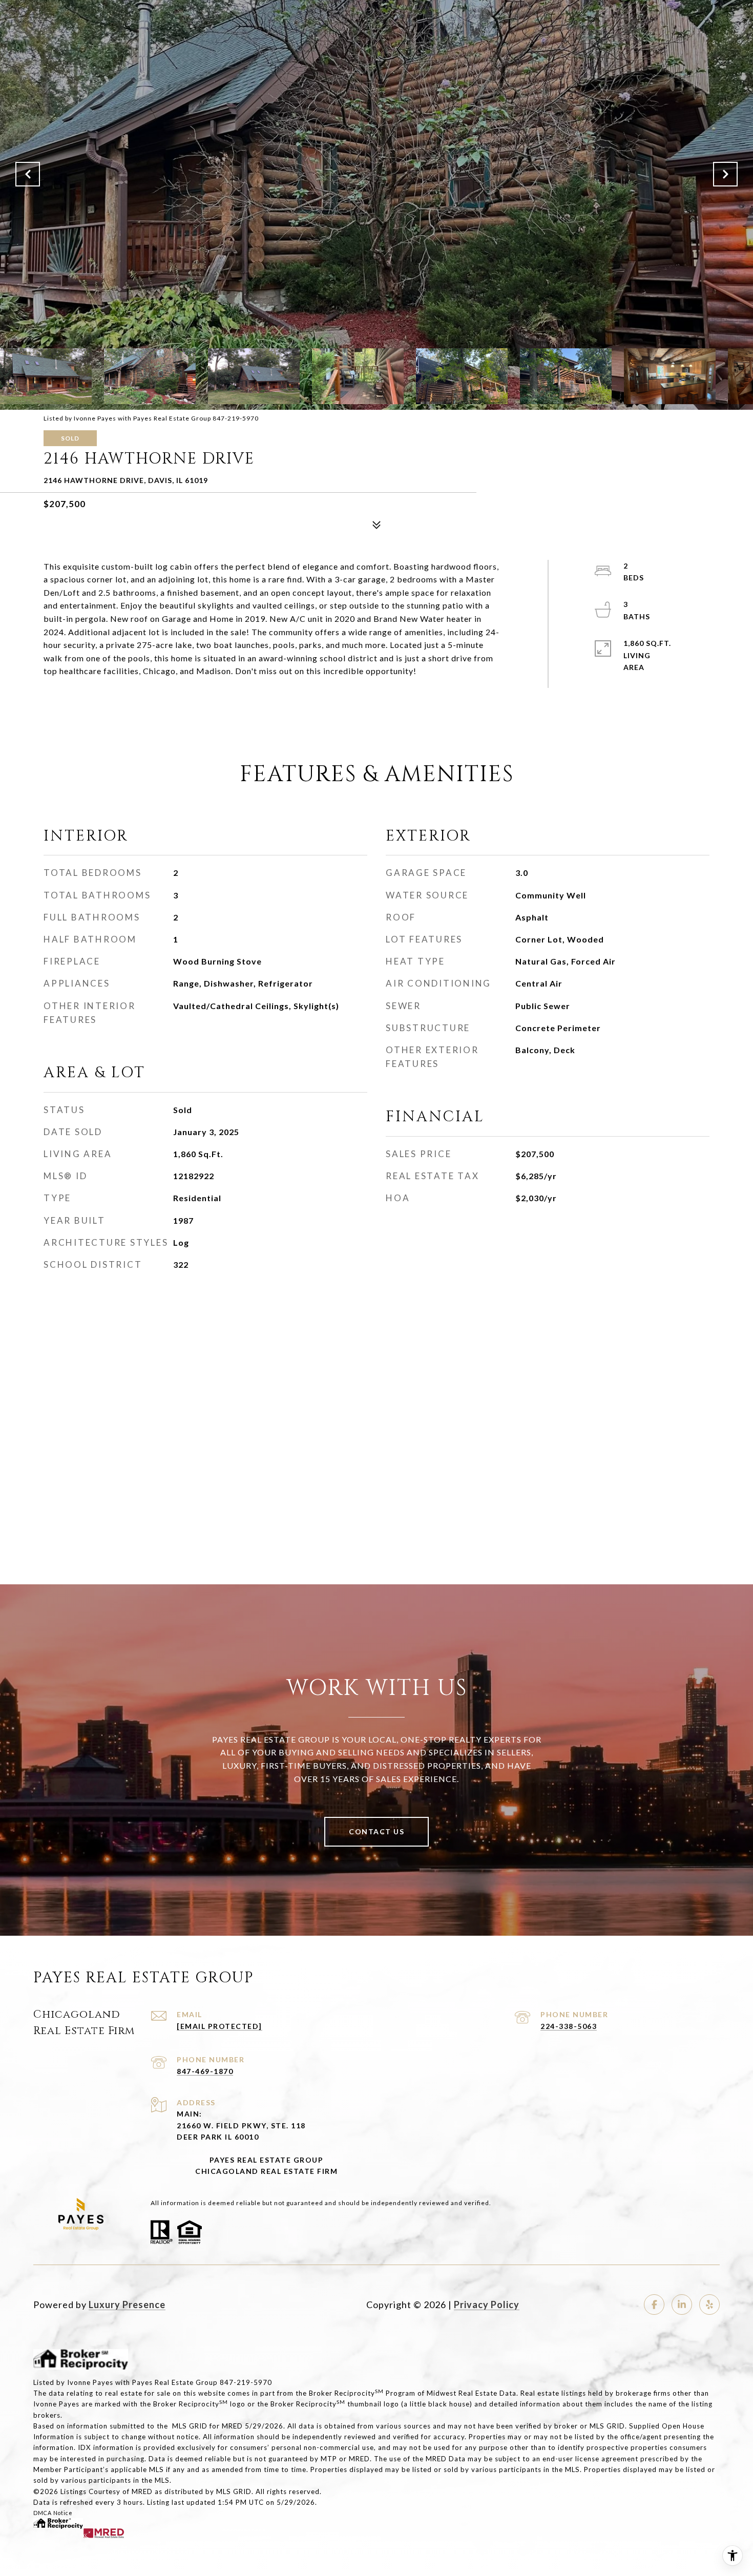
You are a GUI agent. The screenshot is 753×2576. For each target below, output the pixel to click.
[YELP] (709, 2305)
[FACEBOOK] (654, 2305)
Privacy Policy (487, 2305)
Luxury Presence (127, 2305)
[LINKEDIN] (682, 2305)
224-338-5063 (569, 2026)
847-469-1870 (205, 2071)
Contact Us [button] (376, 1831)
